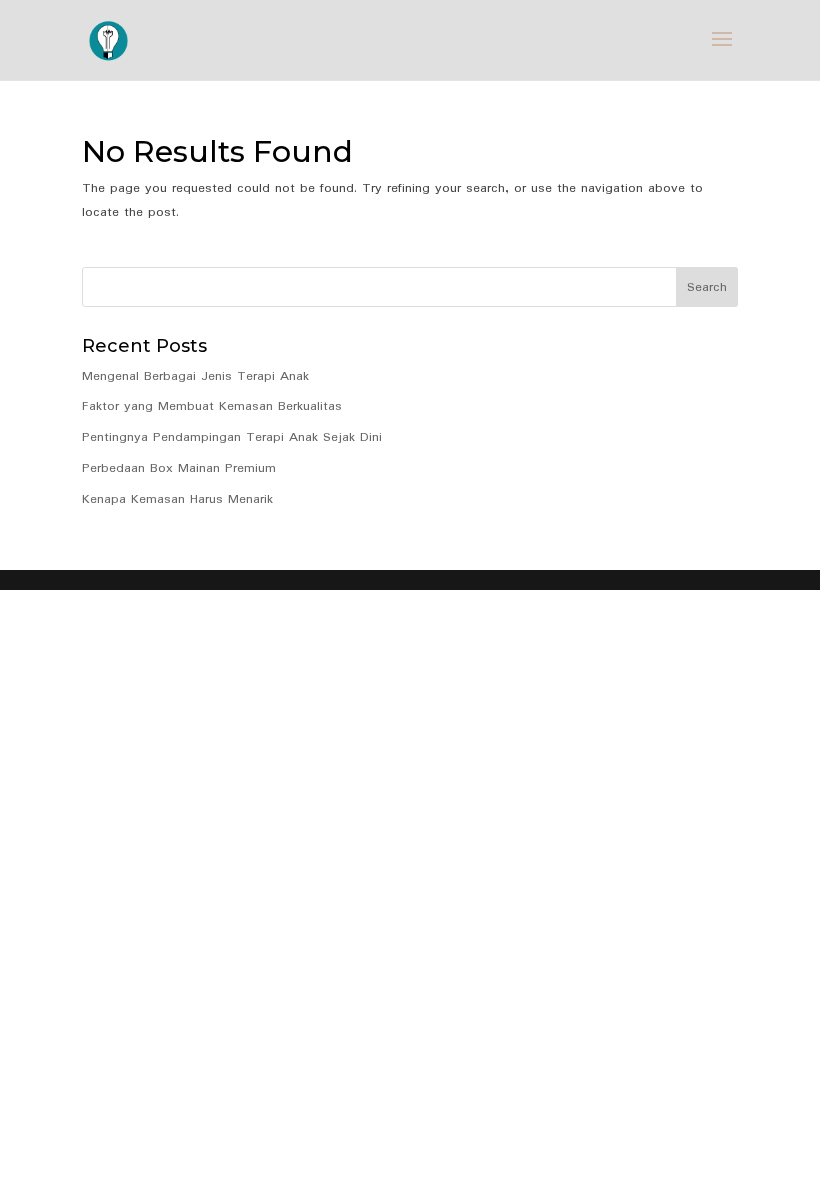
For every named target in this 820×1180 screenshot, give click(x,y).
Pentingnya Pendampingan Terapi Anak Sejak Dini (232, 437)
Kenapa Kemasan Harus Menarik (177, 499)
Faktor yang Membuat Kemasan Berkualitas (212, 406)
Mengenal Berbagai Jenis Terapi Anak (195, 376)
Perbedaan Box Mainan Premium (179, 468)
